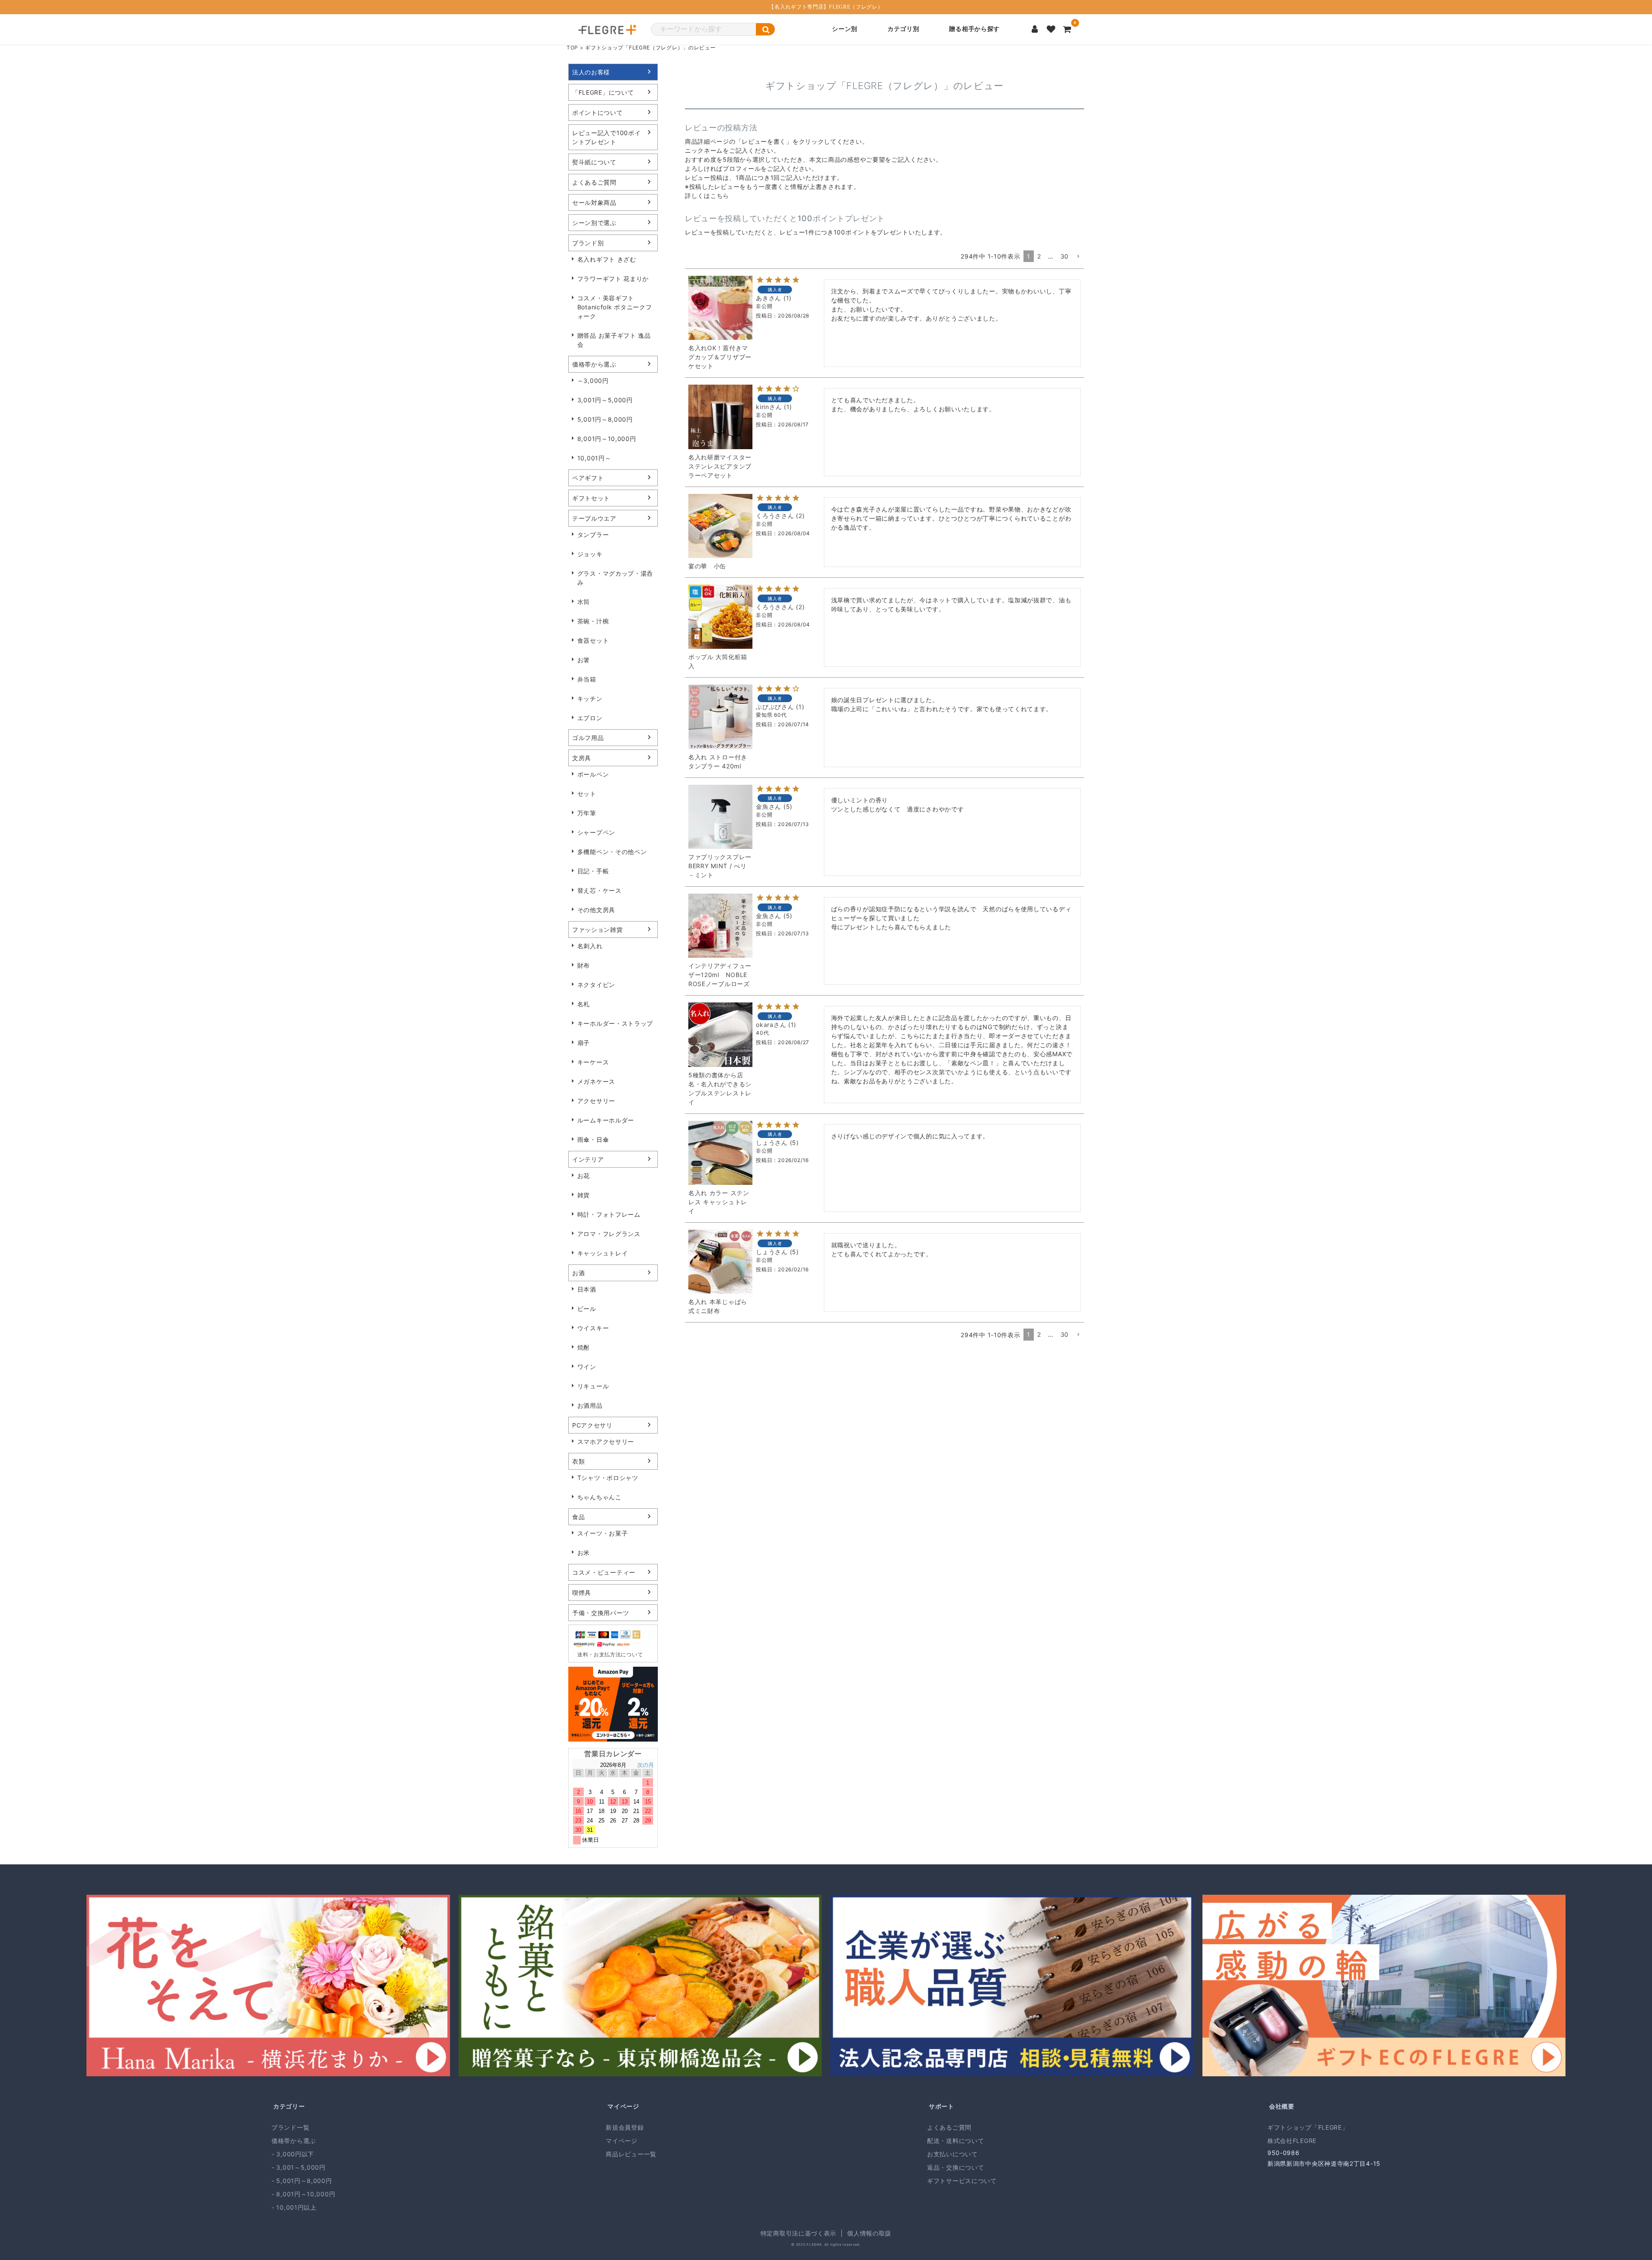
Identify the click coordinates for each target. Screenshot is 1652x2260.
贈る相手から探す (974, 29)
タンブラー (593, 535)
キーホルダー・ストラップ (615, 1023)
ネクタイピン (596, 985)
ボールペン (593, 774)
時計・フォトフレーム (609, 1214)
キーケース (593, 1062)
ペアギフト (588, 478)
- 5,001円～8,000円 (302, 2181)
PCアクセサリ (592, 1425)
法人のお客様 (591, 72)
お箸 (584, 660)
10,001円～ (594, 458)
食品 (578, 1517)
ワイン (587, 1367)
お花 (584, 1176)
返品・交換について (955, 2167)
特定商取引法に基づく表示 (798, 2233)
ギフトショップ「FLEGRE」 (1308, 2127)
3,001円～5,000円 (605, 400)
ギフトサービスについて (962, 2181)
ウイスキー (593, 1328)
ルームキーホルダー (606, 1120)
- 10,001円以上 (294, 2207)
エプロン (590, 718)
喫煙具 (582, 1592)
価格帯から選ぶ (594, 364)
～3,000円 (593, 381)
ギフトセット (591, 498)
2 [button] (1039, 256)
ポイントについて (598, 113)
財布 (584, 965)
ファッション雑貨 (598, 930)
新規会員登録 (625, 2127)
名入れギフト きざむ (607, 259)
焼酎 (584, 1347)
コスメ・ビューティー (604, 1572)
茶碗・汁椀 (593, 621)
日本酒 (587, 1289)
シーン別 (845, 29)
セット (587, 794)
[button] (1078, 257)
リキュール (593, 1386)
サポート (942, 2106)
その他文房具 (596, 910)
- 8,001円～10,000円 (303, 2194)
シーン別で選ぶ (594, 223)
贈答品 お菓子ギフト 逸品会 (614, 340)
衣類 (578, 1461)
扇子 (584, 1043)
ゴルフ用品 (588, 738)
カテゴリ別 (903, 29)
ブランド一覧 (290, 2127)
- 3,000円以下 (293, 2154)
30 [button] (1065, 256)
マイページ (623, 2106)
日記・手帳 (593, 871)
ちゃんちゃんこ (599, 1497)
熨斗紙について (594, 162)
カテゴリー (289, 2106)
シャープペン (596, 832)
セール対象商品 (594, 202)
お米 (584, 1552)
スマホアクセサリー (606, 1441)
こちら (720, 196)
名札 (584, 1004)
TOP (572, 48)
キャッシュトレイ (603, 1253)
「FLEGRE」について (603, 92)
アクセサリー (596, 1101)
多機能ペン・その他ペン (612, 852)
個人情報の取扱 (869, 2233)
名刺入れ (590, 946)
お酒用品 (590, 1405)
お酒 (578, 1273)
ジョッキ (590, 554)
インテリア (588, 1159)
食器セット (593, 640)
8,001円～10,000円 (607, 439)
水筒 (584, 602)
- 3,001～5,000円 (299, 2167)
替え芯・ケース (599, 890)
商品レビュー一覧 (631, 2154)
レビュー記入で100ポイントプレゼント (606, 137)
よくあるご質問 (594, 182)
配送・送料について (955, 2141)
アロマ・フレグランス (609, 1234)
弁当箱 (587, 679)
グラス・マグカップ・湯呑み (615, 578)
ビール (587, 1309)
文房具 (582, 758)
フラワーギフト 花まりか (613, 279)
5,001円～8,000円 (605, 419)
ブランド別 (588, 243)
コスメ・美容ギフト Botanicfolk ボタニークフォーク (615, 307)
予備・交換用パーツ (601, 1613)
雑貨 (584, 1195)
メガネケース (596, 1081)
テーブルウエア (594, 518)
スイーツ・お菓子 (603, 1533)
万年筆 (587, 813)
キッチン (590, 698)
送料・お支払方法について (610, 1654)
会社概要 (1282, 2106)
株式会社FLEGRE (1292, 2141)
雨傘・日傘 (593, 1139)
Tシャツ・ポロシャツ (608, 1478)
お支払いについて (952, 2154)
